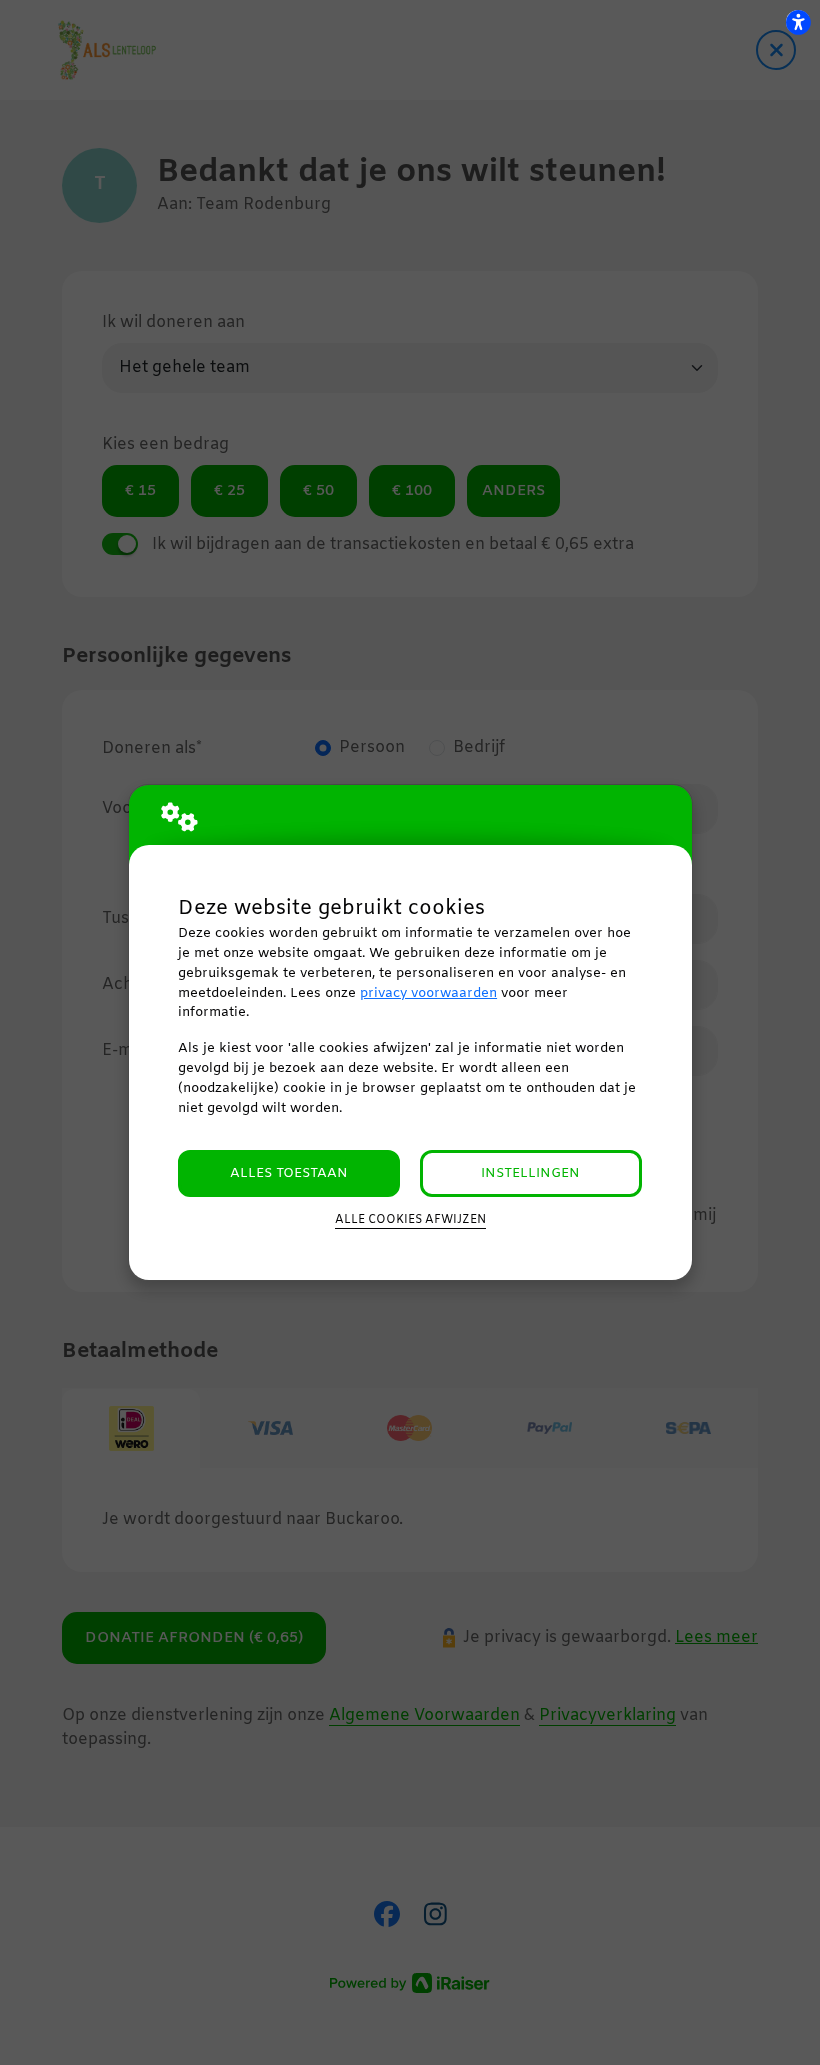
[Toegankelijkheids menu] (798, 22)
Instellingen (530, 1173)
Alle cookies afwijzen (410, 1220)
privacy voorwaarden (428, 993)
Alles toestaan (289, 1173)
